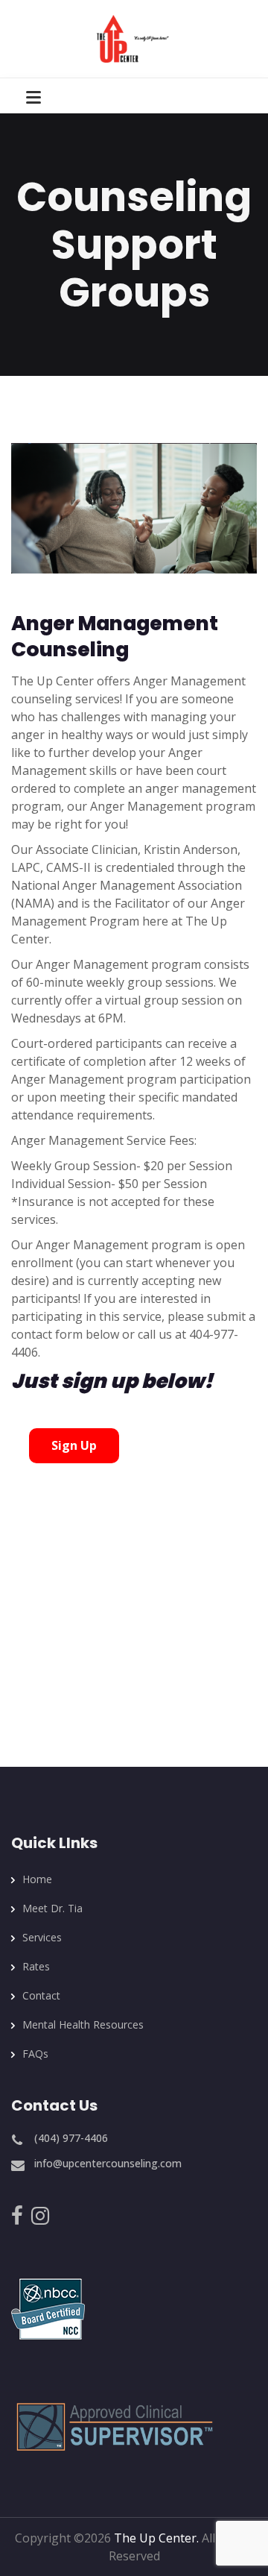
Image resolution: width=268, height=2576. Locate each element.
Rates (36, 1966)
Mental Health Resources (83, 2024)
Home (37, 1879)
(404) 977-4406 (71, 2138)
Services (42, 1937)
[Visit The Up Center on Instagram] (40, 2219)
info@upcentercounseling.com (108, 2163)
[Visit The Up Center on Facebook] (17, 2219)
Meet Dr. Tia (52, 1908)
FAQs (35, 2054)
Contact (41, 1995)
